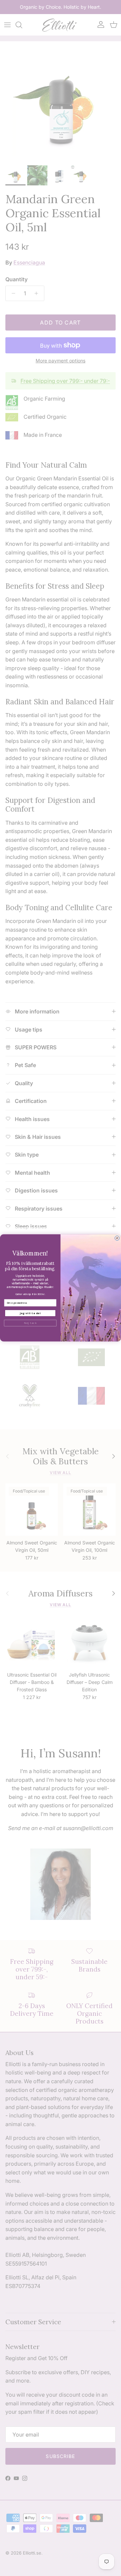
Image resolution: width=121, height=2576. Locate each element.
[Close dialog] (117, 1238)
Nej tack (30, 1323)
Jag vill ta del (30, 1313)
